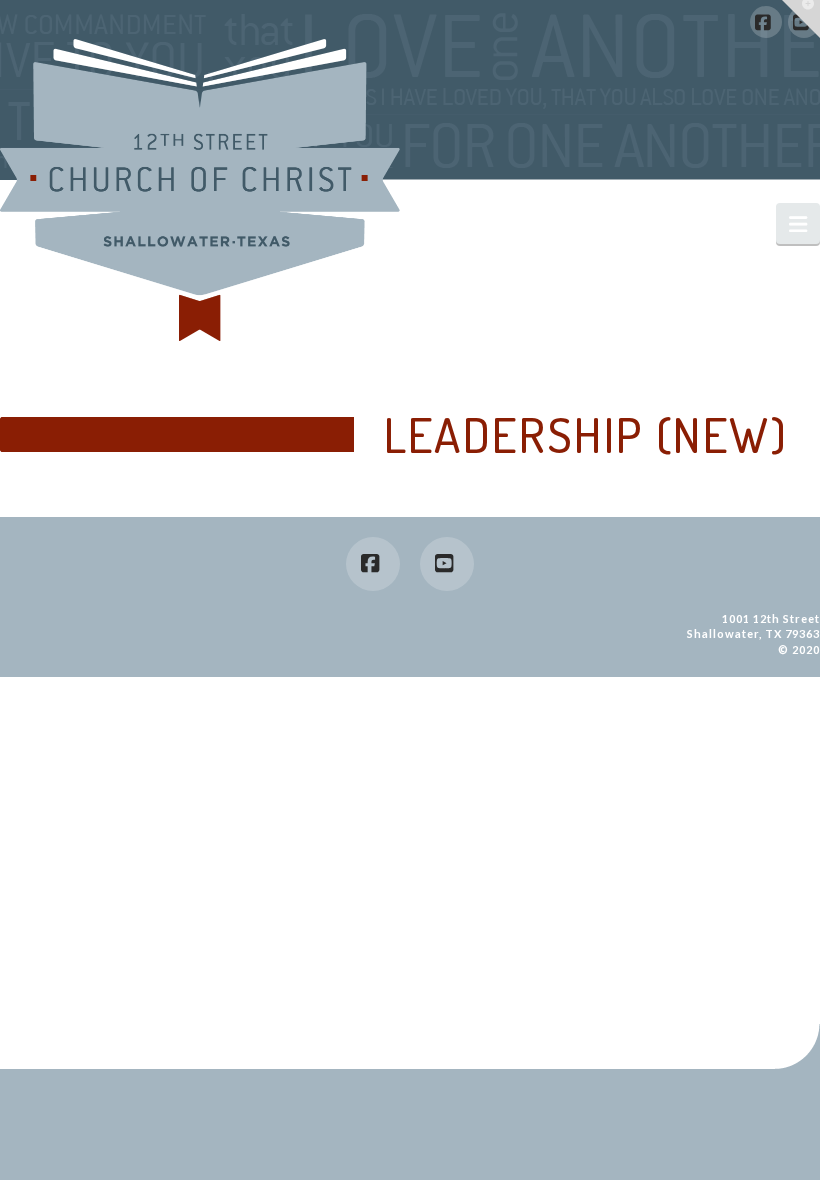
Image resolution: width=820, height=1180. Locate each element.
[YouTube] (447, 564)
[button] (798, 223)
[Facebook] (766, 22)
